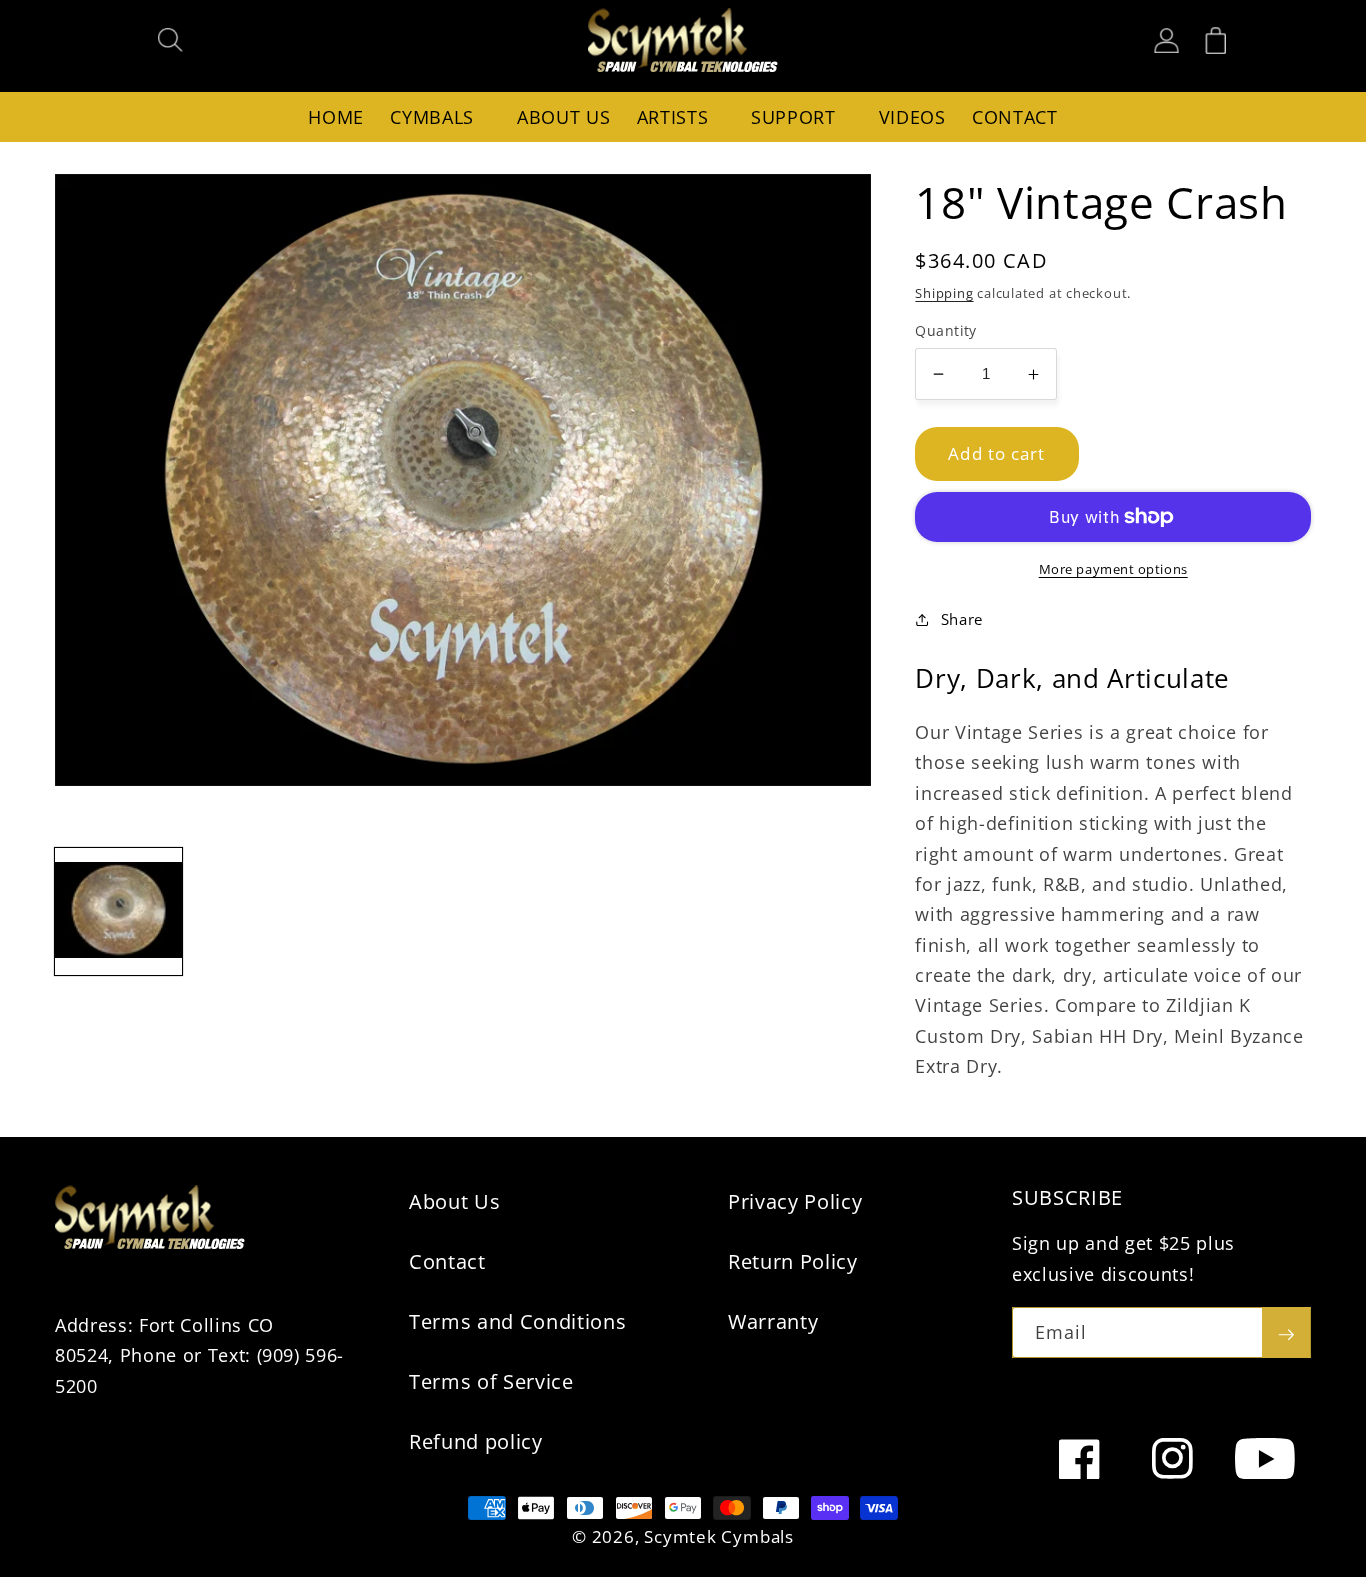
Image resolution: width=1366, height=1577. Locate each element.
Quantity (946, 330)
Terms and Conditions (517, 1321)
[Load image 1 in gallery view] (118, 911)
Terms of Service (491, 1381)
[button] (171, 40)
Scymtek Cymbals (719, 1536)
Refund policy (476, 1441)
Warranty (773, 1321)
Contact (447, 1261)
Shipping (944, 293)
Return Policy (793, 1261)
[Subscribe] (1286, 1333)
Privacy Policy (795, 1201)
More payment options (1113, 569)
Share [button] (962, 619)
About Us (454, 1201)
